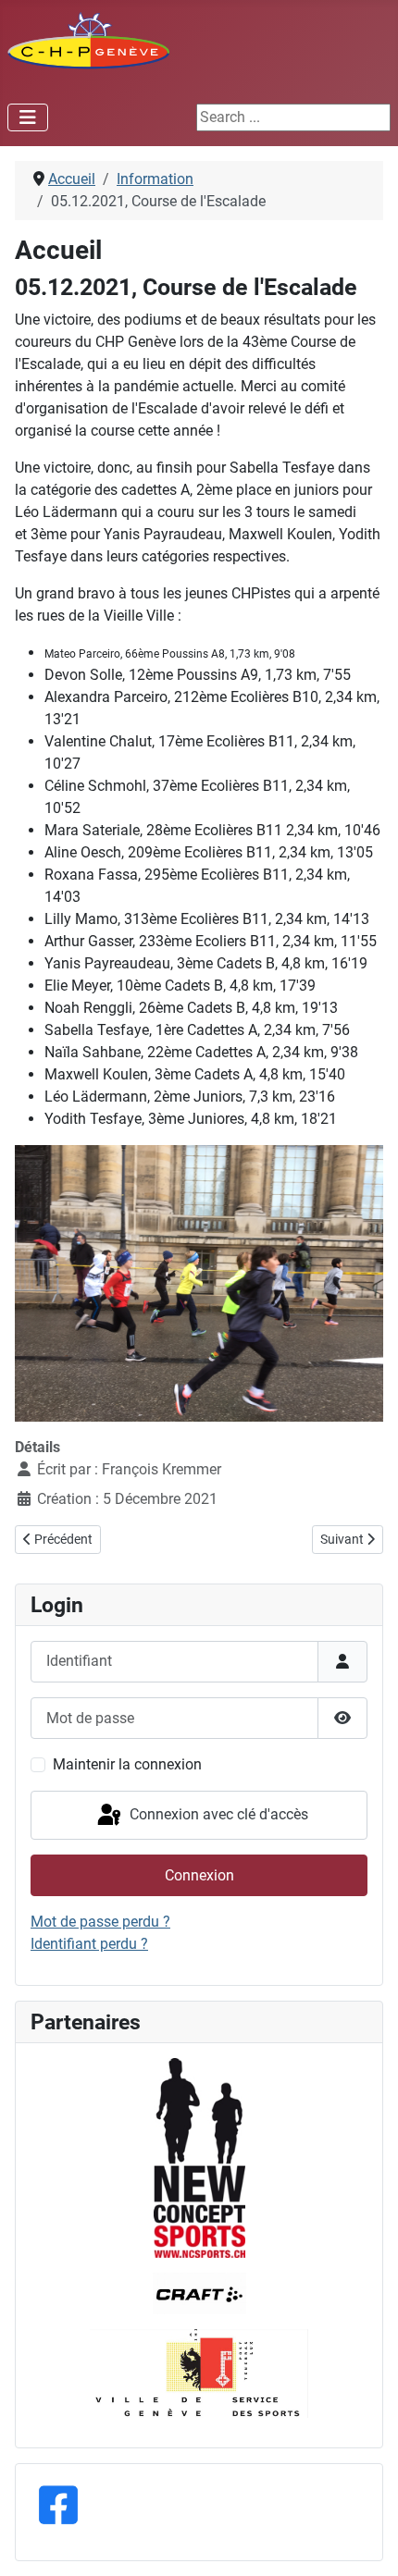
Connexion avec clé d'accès (217, 1814)
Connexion (199, 1875)
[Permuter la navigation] (28, 117)
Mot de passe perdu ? (100, 1922)
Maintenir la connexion (127, 1764)
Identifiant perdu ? (89, 1944)
